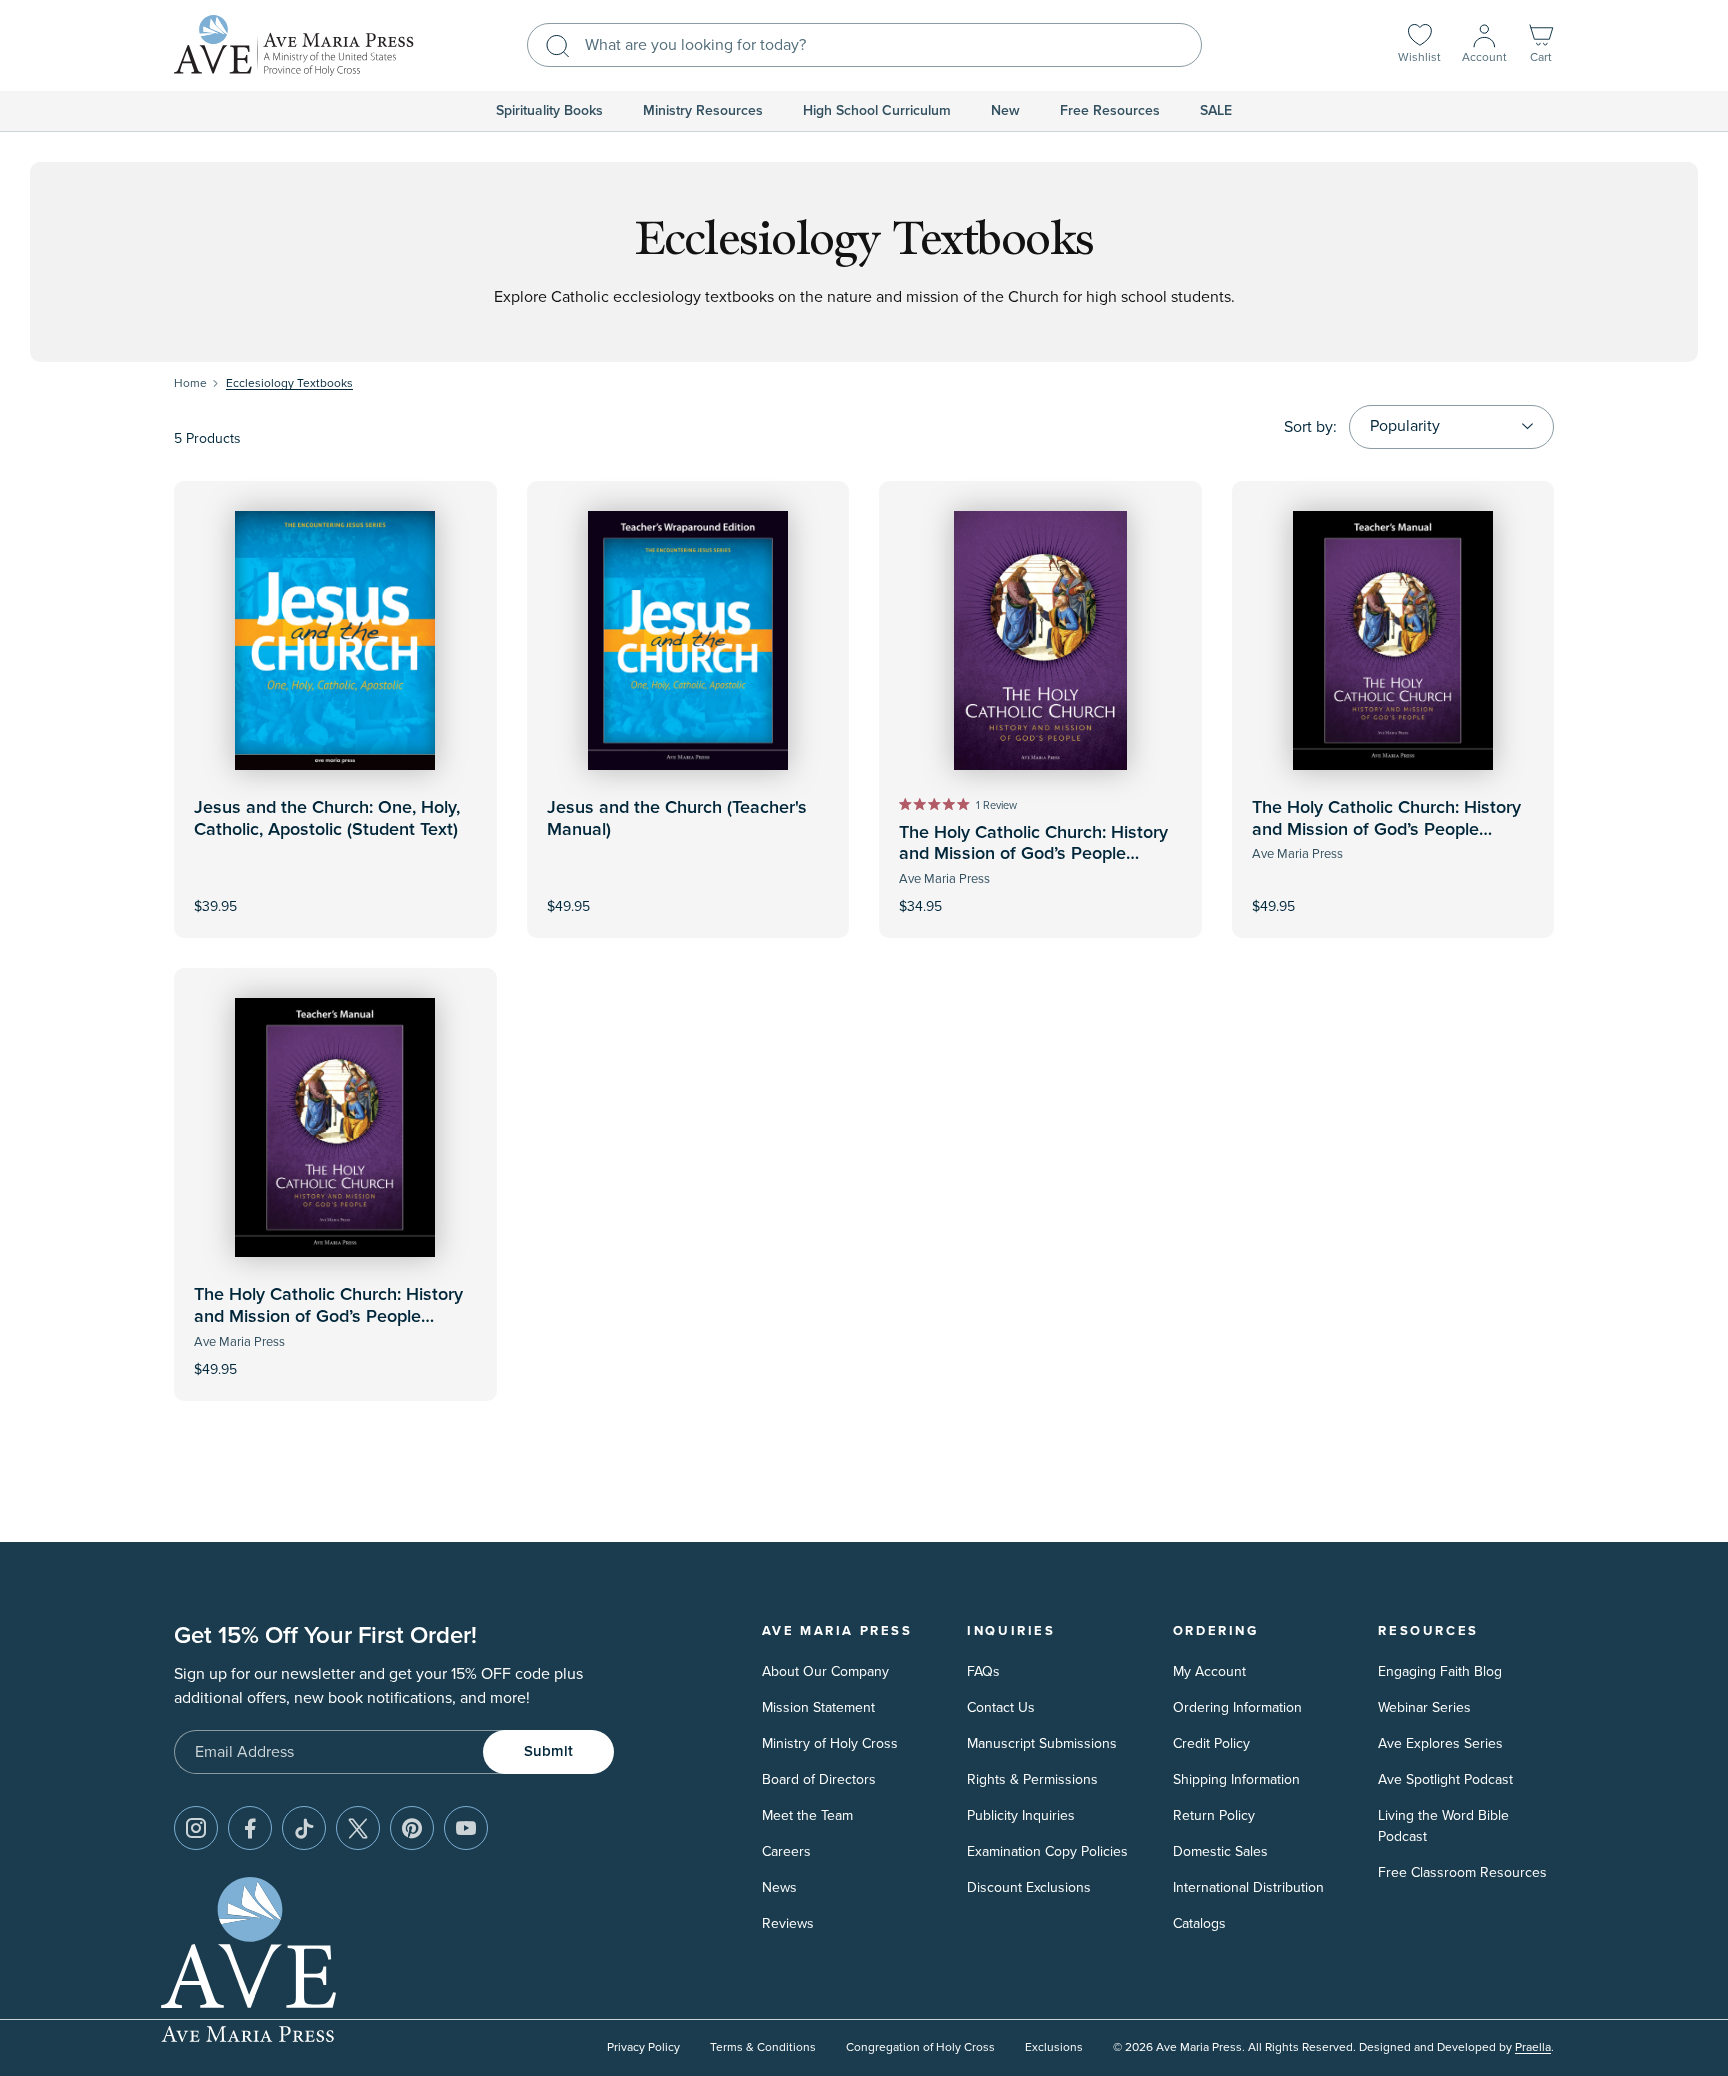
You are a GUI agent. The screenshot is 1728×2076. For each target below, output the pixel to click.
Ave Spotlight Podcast (1445, 1779)
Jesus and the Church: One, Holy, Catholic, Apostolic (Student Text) (327, 819)
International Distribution (1248, 1887)
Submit (548, 1751)
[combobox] (864, 45)
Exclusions (1054, 2047)
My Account (1209, 1671)
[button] (1541, 45)
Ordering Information (1237, 1707)
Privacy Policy (643, 2047)
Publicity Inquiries (1021, 1815)
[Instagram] (196, 1828)
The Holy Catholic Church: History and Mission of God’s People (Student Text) (1033, 854)
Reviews (788, 1923)
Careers (786, 1851)
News (779, 1887)
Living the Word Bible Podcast (1443, 1826)
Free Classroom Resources (1462, 1872)
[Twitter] (358, 1828)
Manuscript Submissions (1042, 1743)
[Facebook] (250, 1828)
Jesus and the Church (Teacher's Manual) (677, 819)
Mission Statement (818, 1707)
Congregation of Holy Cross (920, 2047)
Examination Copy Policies (1047, 1851)
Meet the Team (807, 1815)
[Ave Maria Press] (294, 45)
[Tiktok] (304, 1828)
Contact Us (1001, 1707)
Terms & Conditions (763, 2047)
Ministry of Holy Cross (830, 1743)
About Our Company (825, 1671)
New (1005, 111)
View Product (688, 893)
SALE (1216, 111)
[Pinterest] (412, 1828)
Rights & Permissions (1032, 1779)
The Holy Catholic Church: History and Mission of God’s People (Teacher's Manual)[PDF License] (328, 1316)
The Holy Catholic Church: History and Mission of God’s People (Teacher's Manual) (1386, 829)
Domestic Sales (1220, 1851)
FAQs (983, 1671)
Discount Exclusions (1029, 1887)
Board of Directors (819, 1779)
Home (190, 383)
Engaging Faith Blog (1440, 1671)
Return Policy (1214, 1815)
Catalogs (1199, 1923)
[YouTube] (466, 1828)
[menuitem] (549, 111)
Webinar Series (1424, 1707)
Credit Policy (1211, 1743)
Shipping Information (1236, 1779)
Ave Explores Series (1440, 1743)
